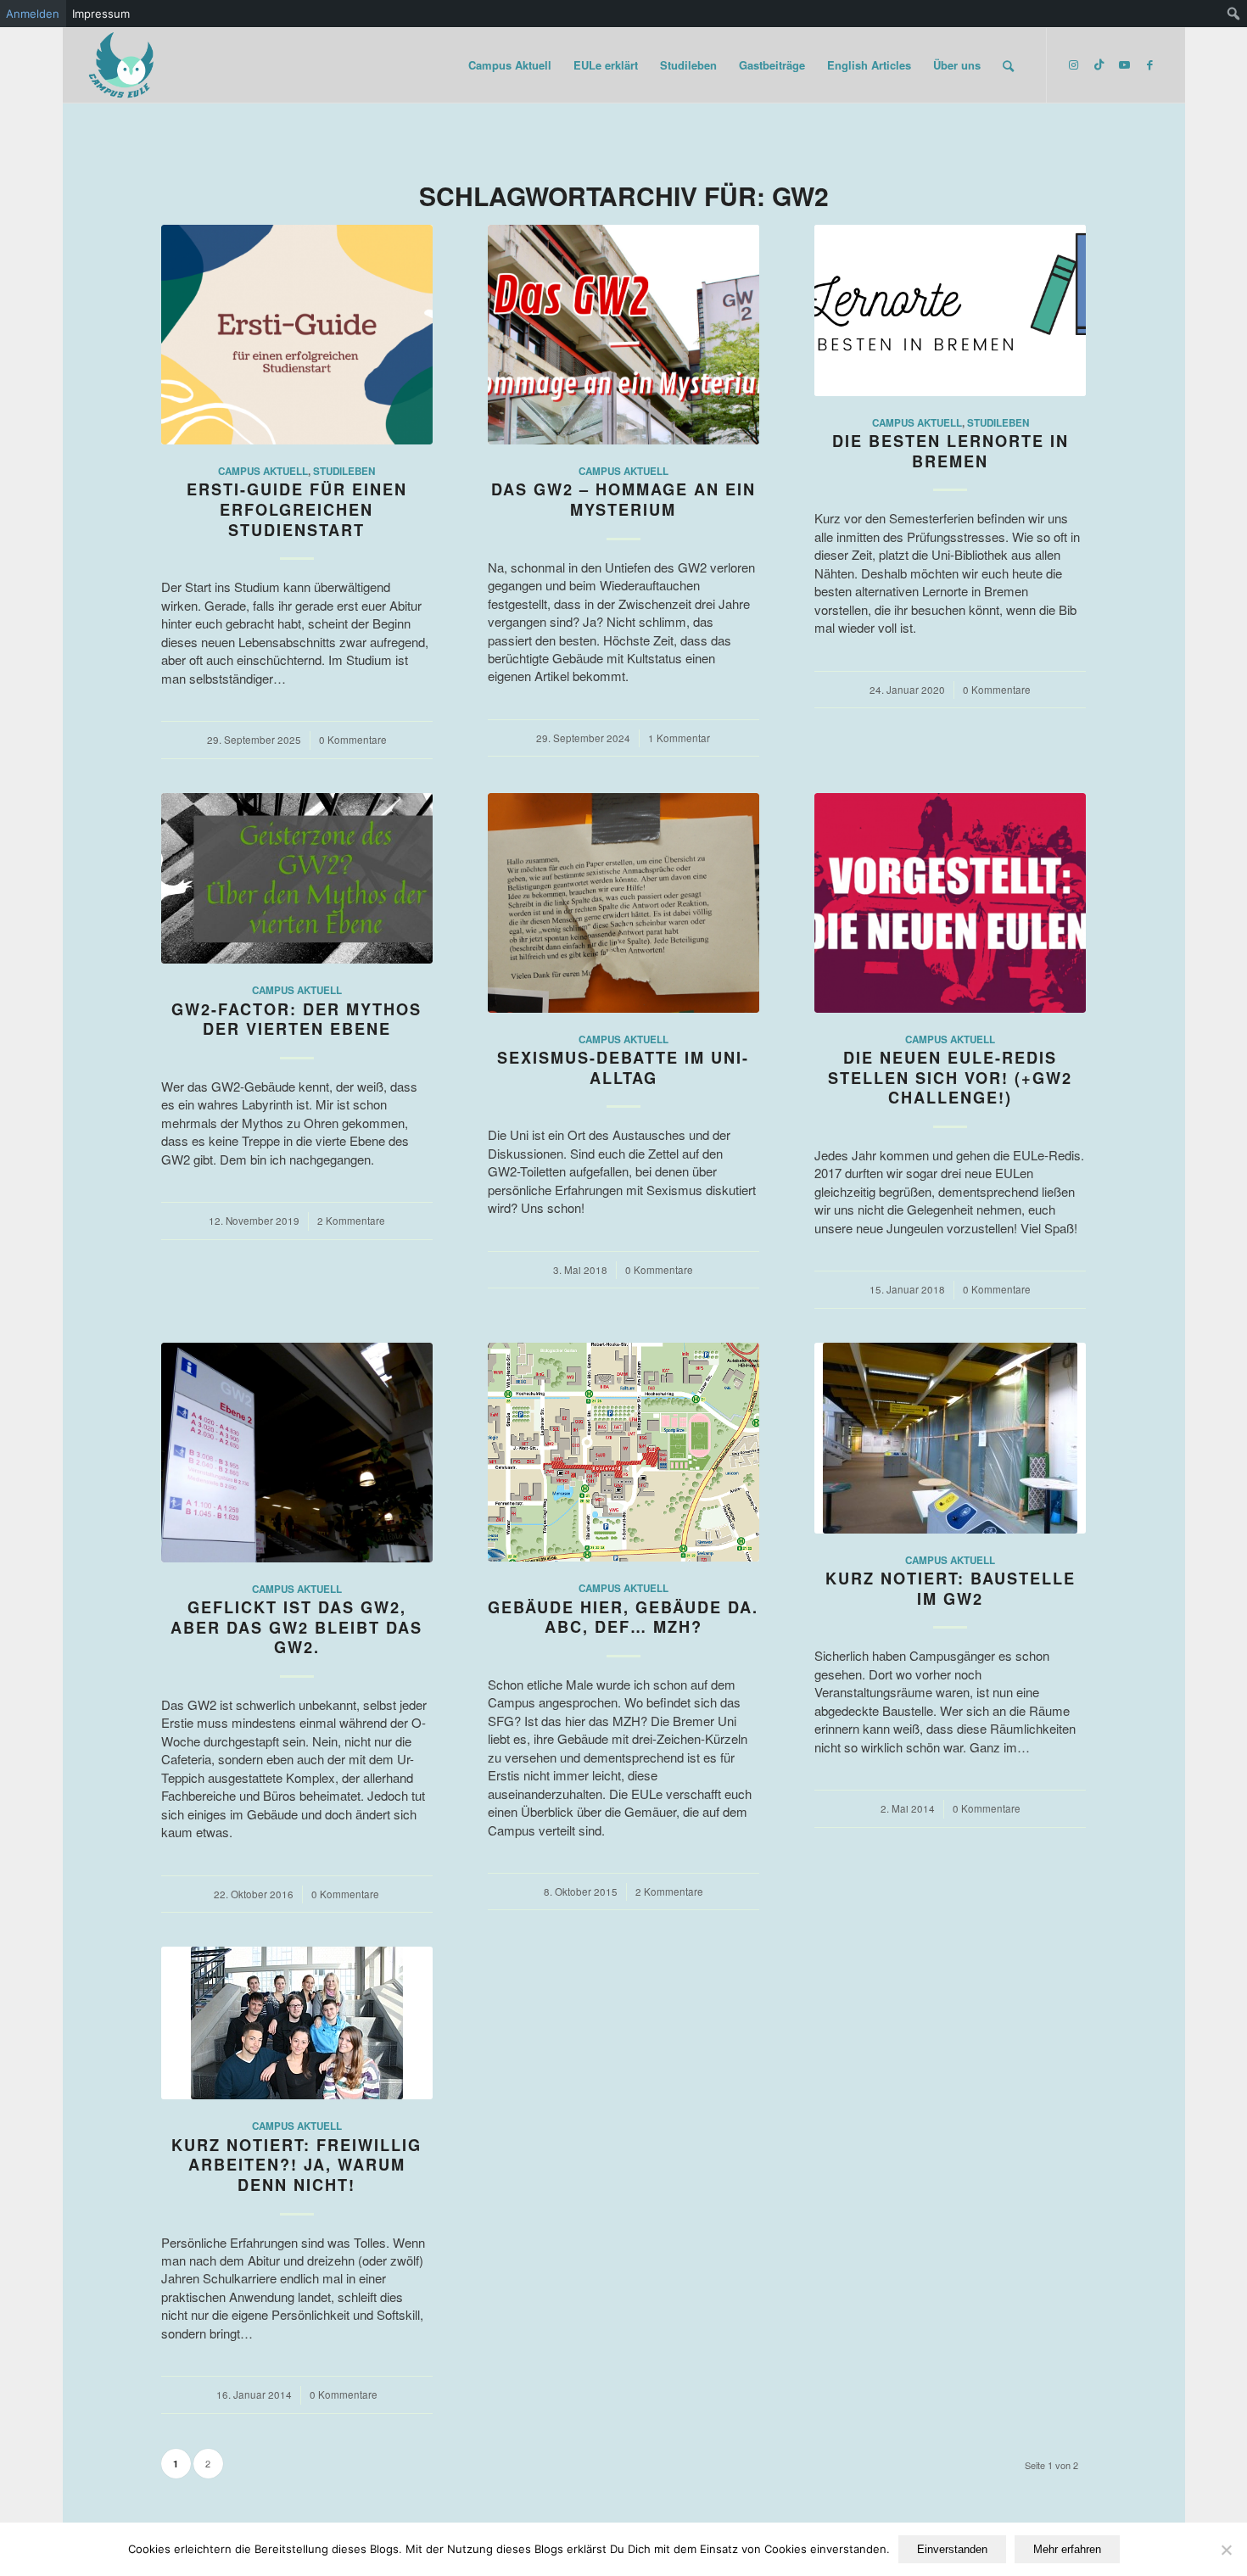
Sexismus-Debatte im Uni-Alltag (623, 1068)
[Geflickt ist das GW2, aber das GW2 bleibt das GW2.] (297, 1453)
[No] (1226, 2550)
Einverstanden (952, 2549)
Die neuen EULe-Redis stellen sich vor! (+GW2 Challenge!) (950, 1078)
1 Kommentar (679, 738)
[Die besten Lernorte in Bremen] (950, 310)
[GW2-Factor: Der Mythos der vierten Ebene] (297, 879)
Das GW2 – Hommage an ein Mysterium (623, 500)
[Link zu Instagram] (1073, 64)
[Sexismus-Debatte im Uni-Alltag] (623, 903)
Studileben (344, 471)
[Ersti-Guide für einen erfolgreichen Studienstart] (297, 335)
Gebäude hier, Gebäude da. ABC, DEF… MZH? (623, 1618)
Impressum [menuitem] (101, 14)
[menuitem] (1234, 14)
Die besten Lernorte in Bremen (951, 451)
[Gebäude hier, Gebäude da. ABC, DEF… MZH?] (623, 1453)
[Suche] (1008, 65)
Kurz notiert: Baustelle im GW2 (951, 1589)
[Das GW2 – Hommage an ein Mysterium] (623, 335)
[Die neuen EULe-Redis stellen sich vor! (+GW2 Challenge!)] (950, 903)
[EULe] (122, 65)
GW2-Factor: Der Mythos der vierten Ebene (296, 1020)
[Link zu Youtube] (1124, 64)
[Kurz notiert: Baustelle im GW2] (950, 1438)
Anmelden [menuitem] (33, 14)
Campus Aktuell (263, 471)
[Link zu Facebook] (1149, 64)
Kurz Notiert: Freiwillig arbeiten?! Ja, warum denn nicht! (296, 2165)
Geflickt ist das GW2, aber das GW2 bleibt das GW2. (296, 1627)
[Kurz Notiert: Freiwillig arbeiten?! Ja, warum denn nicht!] (297, 2023)
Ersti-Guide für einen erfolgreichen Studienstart (297, 509)
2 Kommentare (351, 1221)
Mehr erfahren (1067, 2549)
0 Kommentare (353, 740)
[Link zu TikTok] (1099, 64)
